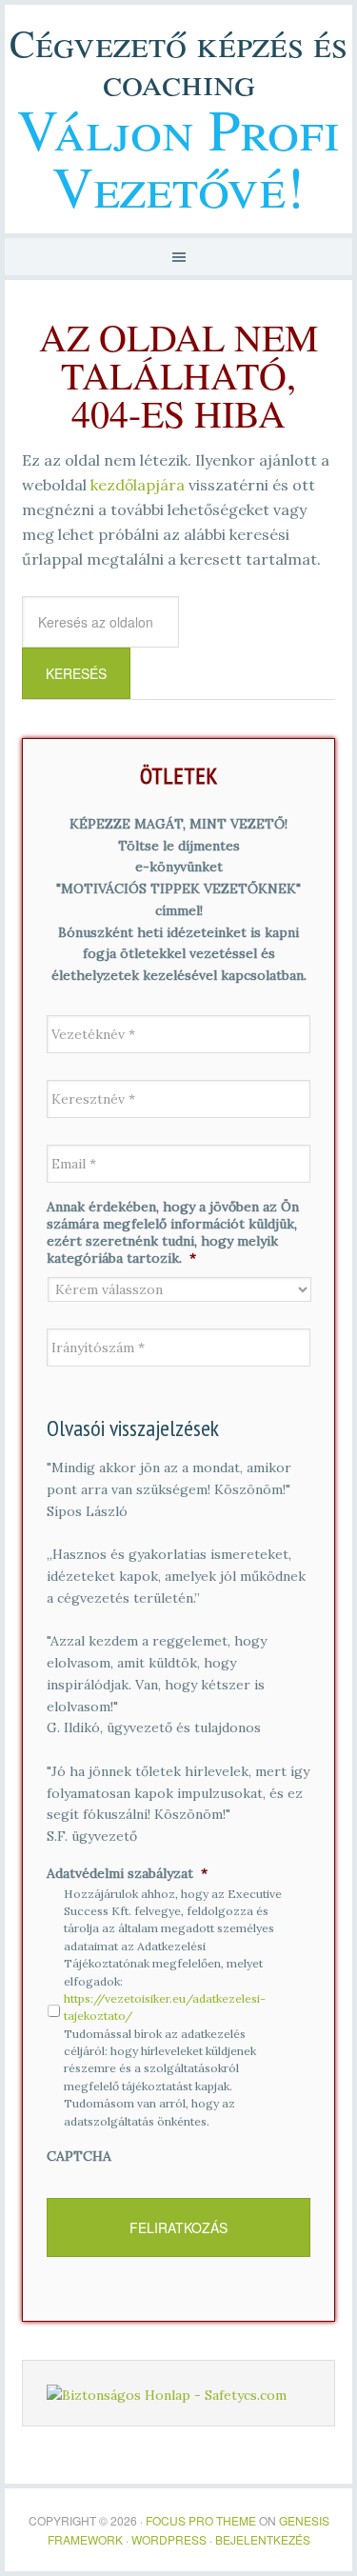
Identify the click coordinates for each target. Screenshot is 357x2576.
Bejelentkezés (263, 2539)
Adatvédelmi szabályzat (127, 1873)
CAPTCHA (79, 2156)
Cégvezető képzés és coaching (178, 61)
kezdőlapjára (138, 485)
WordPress (169, 2539)
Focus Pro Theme (201, 2520)
